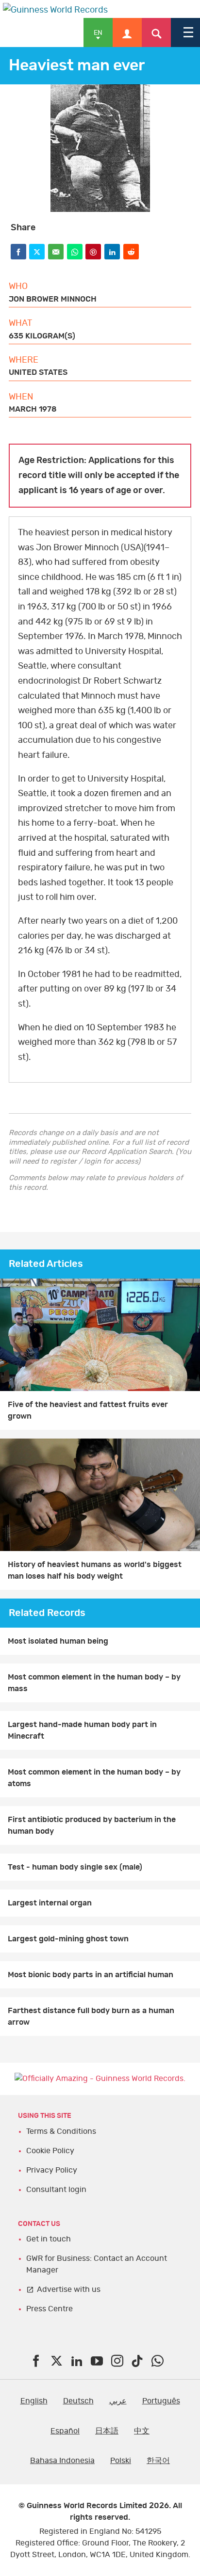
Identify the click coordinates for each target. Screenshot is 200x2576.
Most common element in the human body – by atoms (94, 1778)
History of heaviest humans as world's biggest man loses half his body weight (95, 1570)
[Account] (127, 32)
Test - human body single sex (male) (75, 1867)
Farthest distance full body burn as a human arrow (91, 2016)
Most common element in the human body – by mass (94, 1683)
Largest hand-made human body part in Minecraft (82, 1730)
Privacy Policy (52, 2170)
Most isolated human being (58, 1641)
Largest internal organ (50, 1903)
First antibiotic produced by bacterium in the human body (92, 1825)
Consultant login (56, 2190)
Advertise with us (69, 2289)
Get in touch (49, 2239)
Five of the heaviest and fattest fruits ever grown (88, 1410)
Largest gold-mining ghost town (68, 1939)
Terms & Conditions (61, 2131)
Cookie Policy (50, 2151)
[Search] (156, 32)
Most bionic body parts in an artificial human (91, 1975)
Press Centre (50, 2309)
